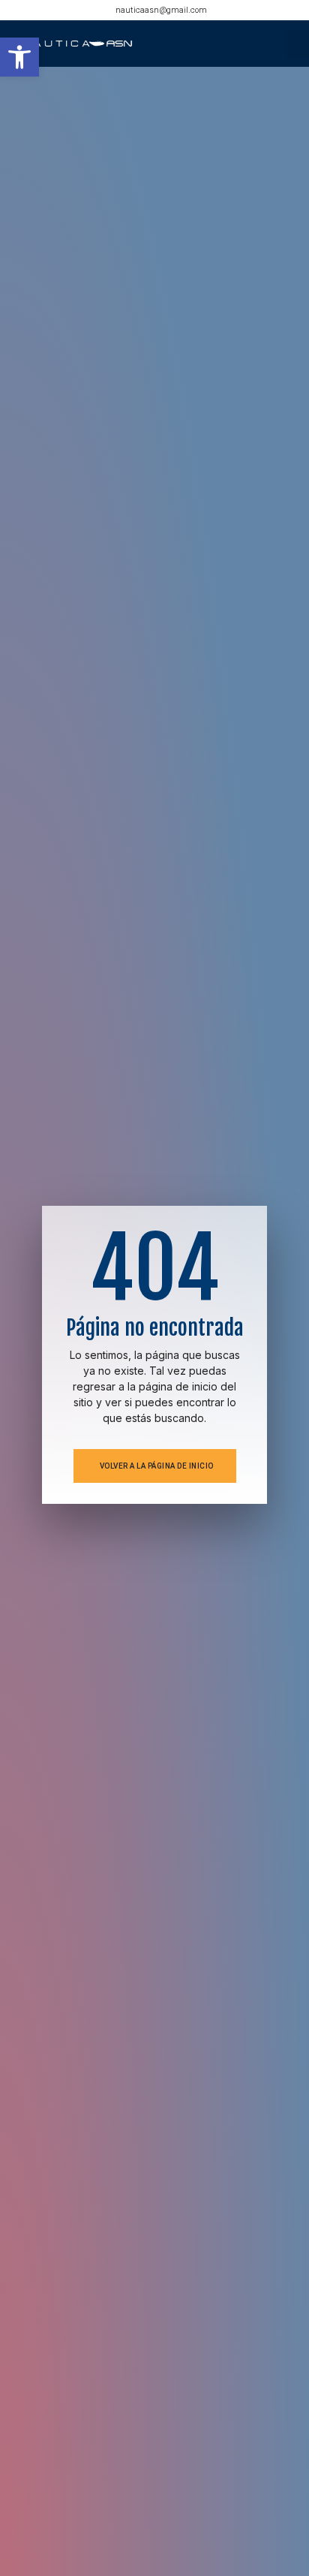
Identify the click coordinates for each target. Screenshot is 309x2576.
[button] (19, 57)
